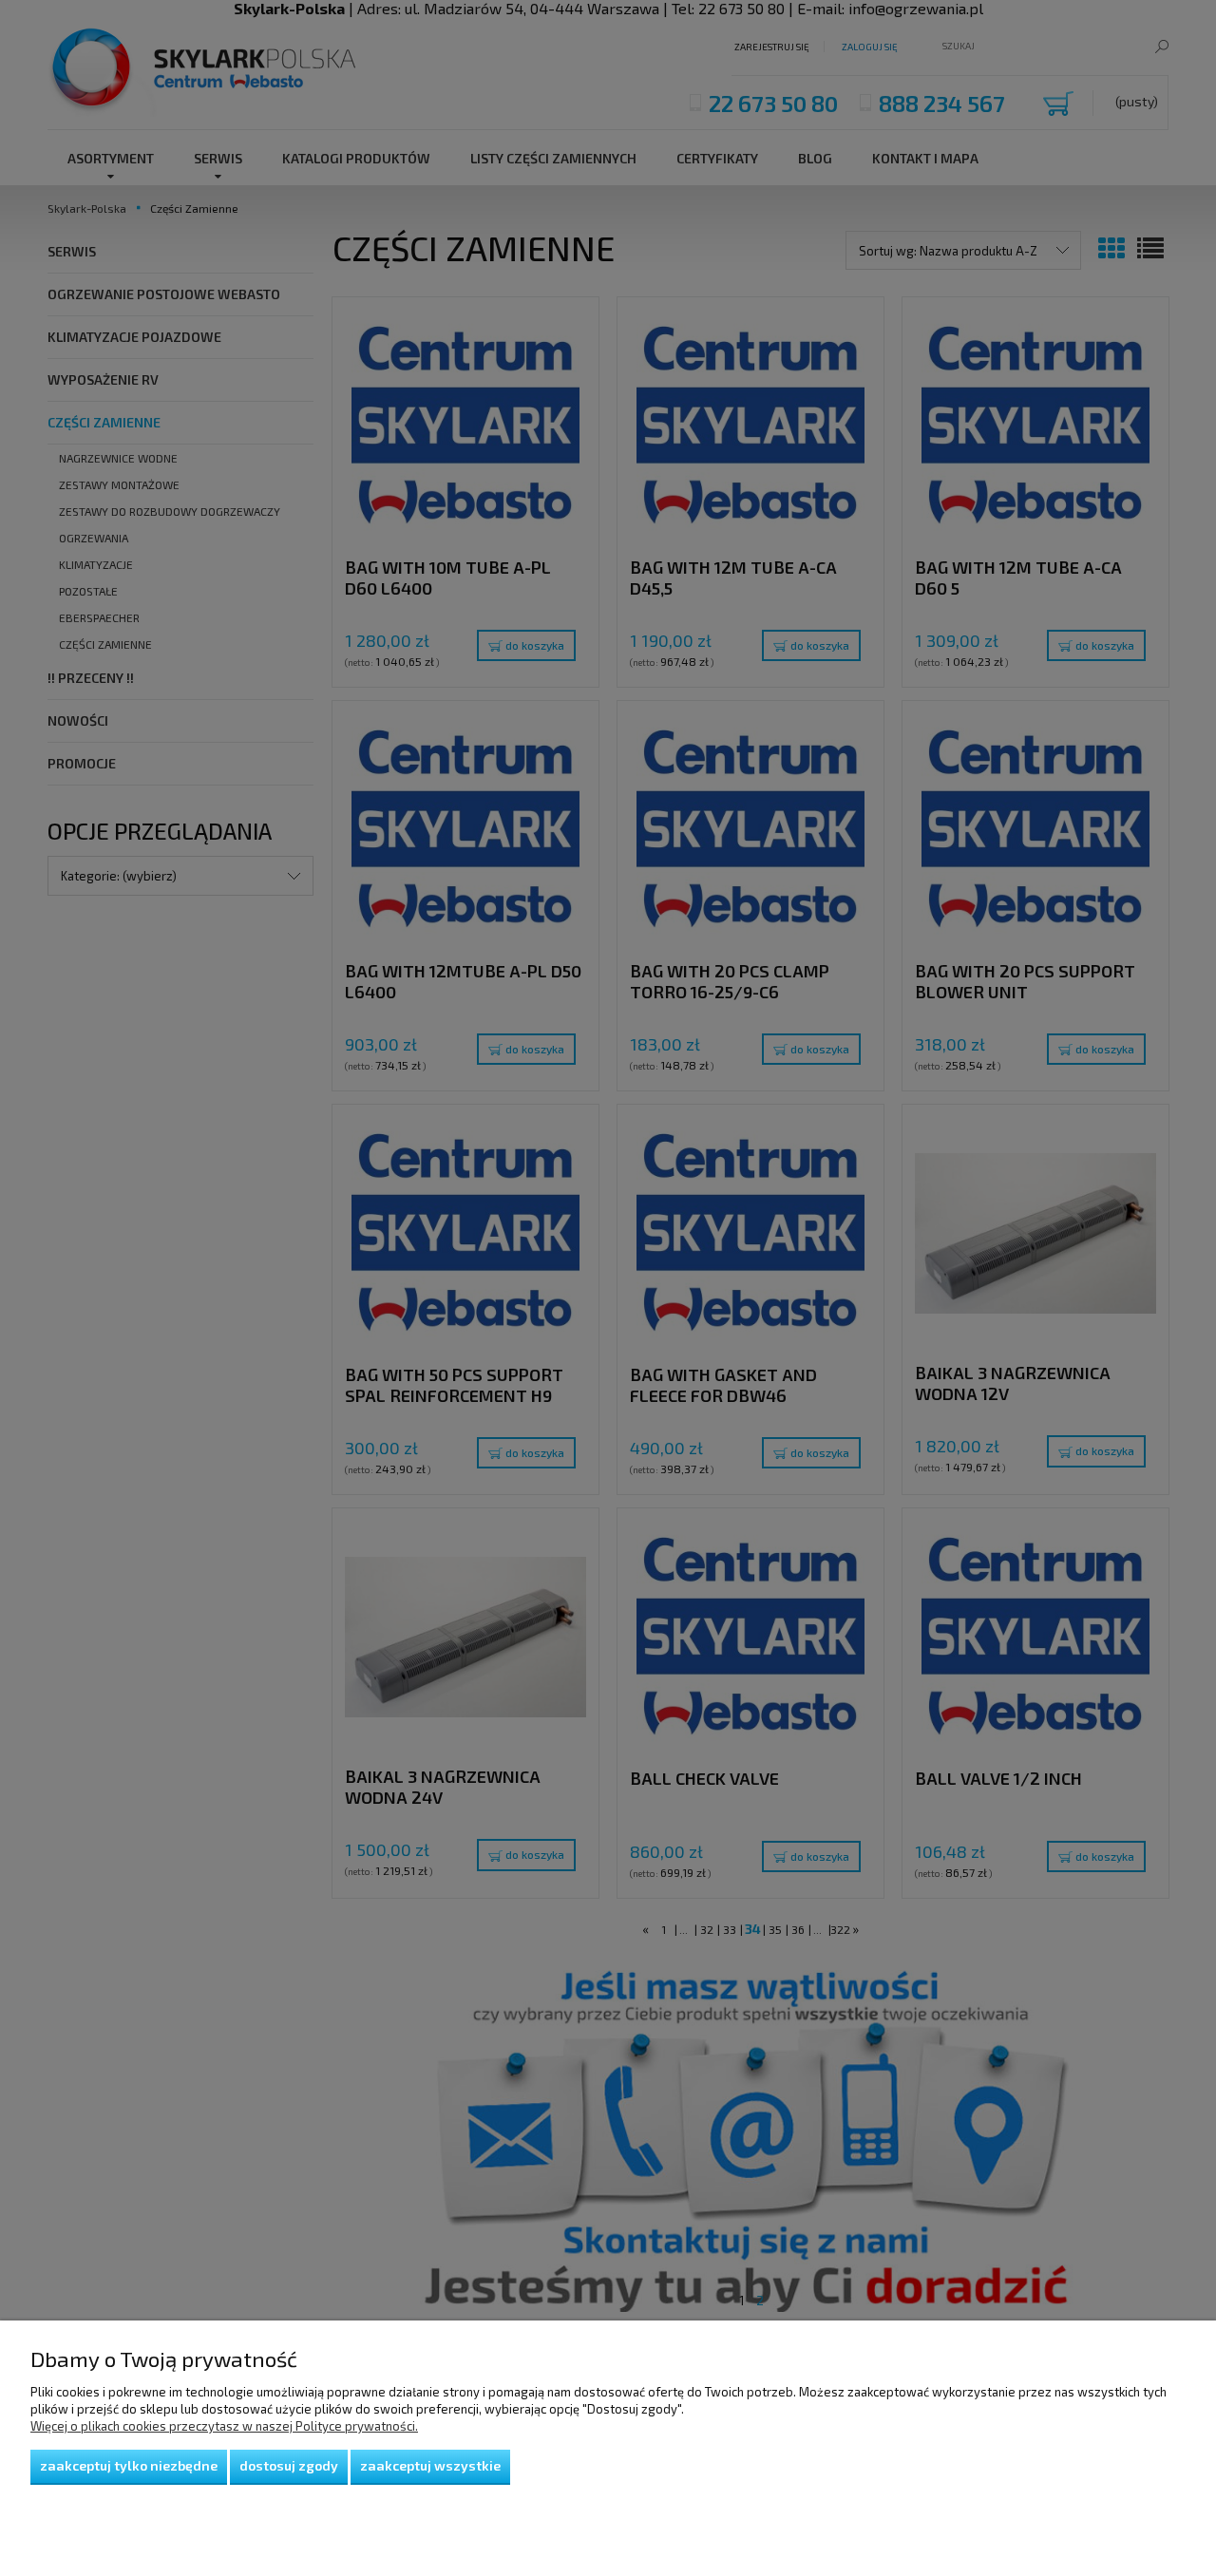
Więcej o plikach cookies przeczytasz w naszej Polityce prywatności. (224, 2426)
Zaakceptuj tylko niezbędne (129, 2465)
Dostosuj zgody (289, 2465)
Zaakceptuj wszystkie (430, 2465)
